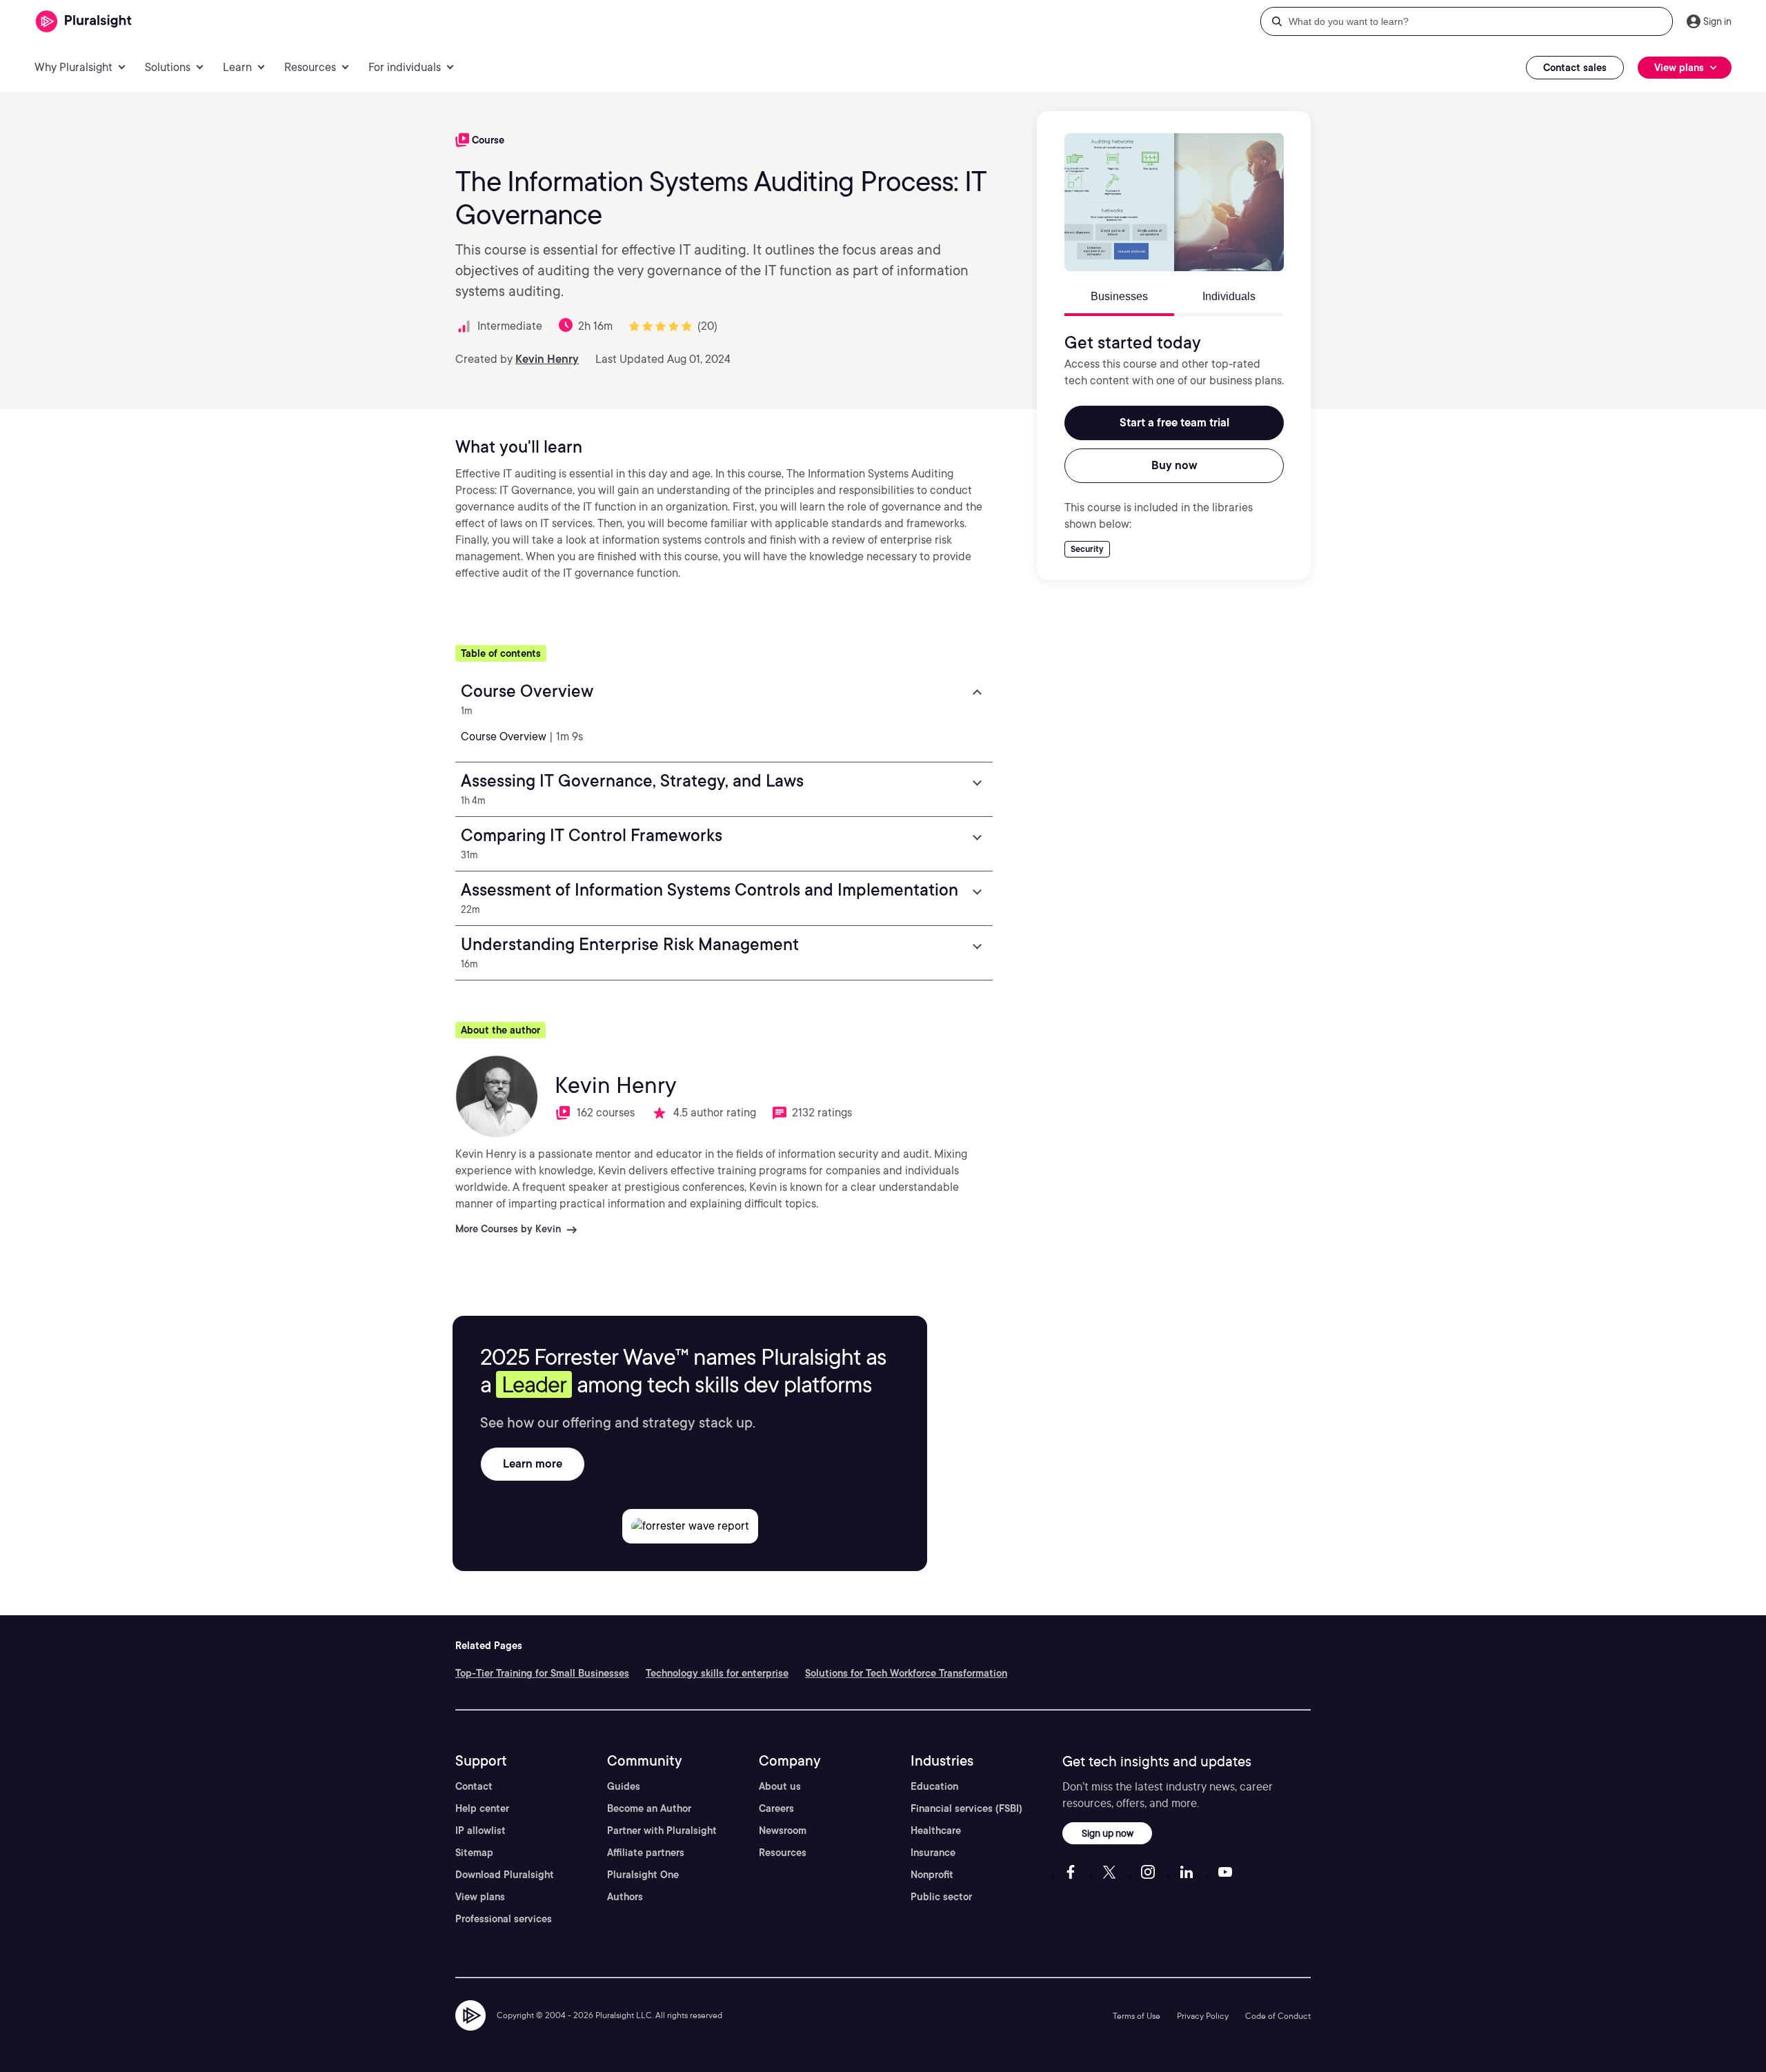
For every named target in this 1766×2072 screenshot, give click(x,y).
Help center (482, 1808)
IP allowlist (480, 1831)
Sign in (1717, 21)
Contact (474, 1786)
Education (934, 1786)
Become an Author (649, 1808)
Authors (625, 1897)
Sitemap (474, 1853)
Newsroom (783, 1831)
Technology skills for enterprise (717, 1673)
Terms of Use (1137, 2016)
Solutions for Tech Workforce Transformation (906, 1673)
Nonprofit (932, 1875)
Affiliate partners (646, 1853)
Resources (783, 1853)
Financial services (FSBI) (966, 1808)
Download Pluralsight (505, 1875)
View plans (480, 1897)
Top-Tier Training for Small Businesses (542, 1673)
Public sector (941, 1897)
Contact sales (1575, 68)
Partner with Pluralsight (662, 1831)
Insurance (933, 1853)
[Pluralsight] (84, 22)
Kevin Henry (547, 359)
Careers (776, 1808)
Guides (624, 1786)
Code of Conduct (1278, 2016)
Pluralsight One (643, 1875)
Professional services (504, 1919)
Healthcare (936, 1831)
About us (780, 1786)
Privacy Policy (1203, 2016)
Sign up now (1108, 1833)
